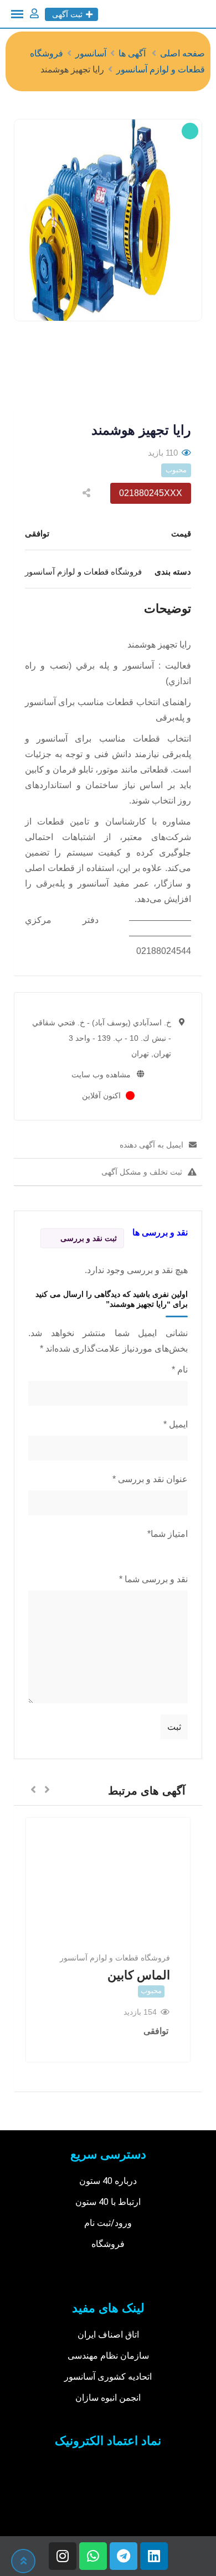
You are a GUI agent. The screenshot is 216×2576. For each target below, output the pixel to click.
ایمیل (176, 1424)
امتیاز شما (168, 1534)
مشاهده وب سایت (101, 1075)
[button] (47, 1790)
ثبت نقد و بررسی (89, 1238)
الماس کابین (139, 1975)
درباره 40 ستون (108, 2181)
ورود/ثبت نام (108, 2223)
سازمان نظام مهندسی (108, 2356)
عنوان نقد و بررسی (150, 1479)
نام (180, 1370)
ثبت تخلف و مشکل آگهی (142, 1172)
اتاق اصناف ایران (108, 2335)
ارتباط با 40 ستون (108, 2202)
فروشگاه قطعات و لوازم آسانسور (115, 1958)
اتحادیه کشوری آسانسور (108, 2377)
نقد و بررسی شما (153, 1579)
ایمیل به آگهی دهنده (151, 1145)
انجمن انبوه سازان (108, 2398)
